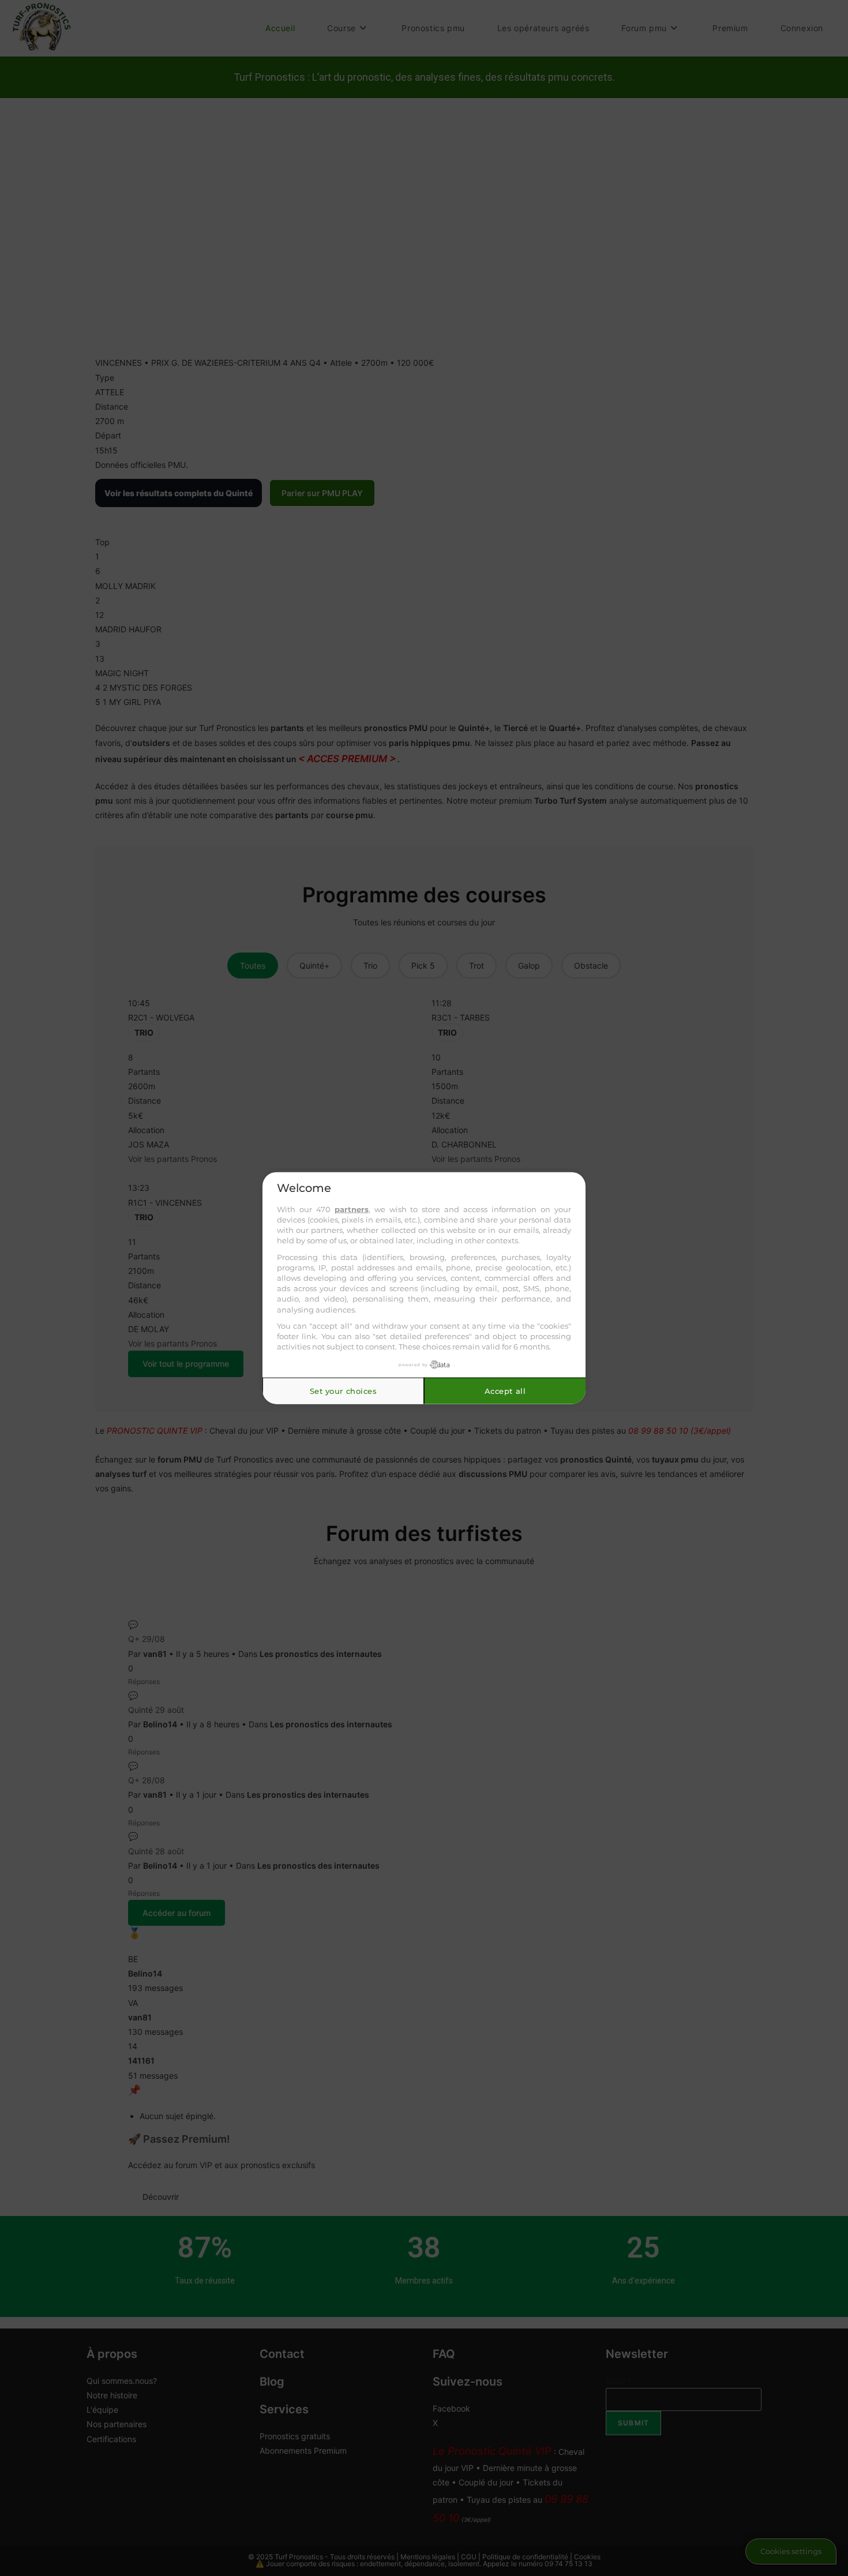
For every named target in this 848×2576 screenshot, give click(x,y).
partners (352, 1209)
